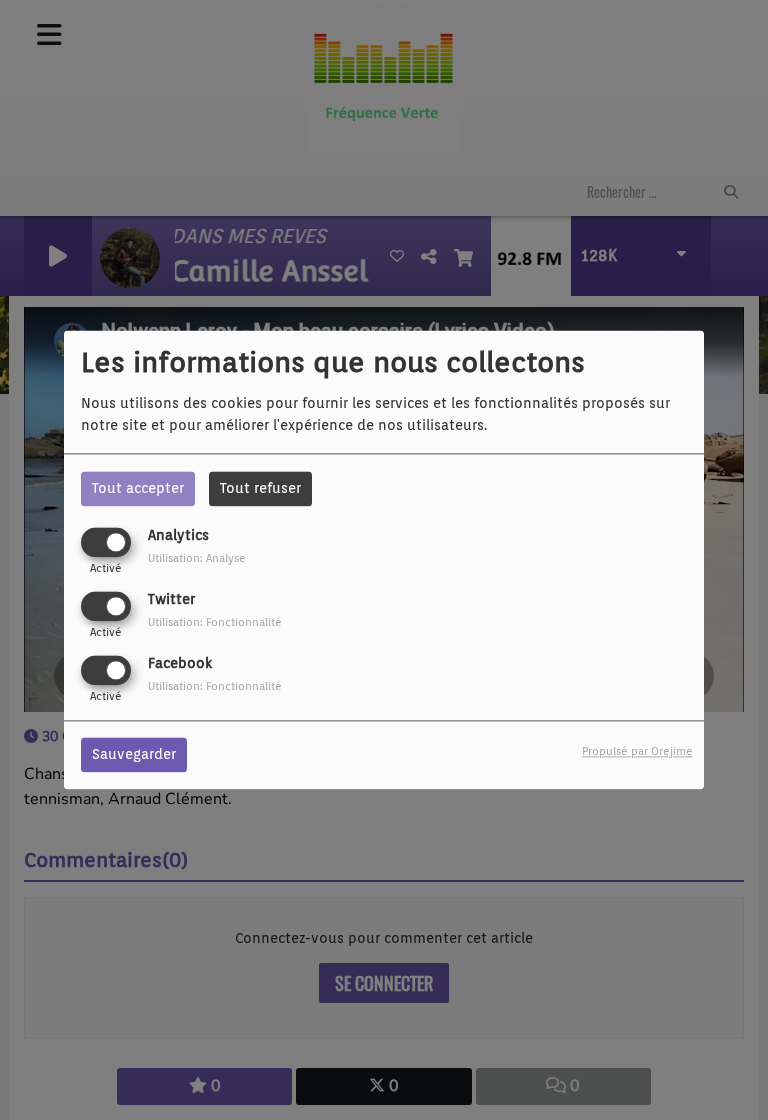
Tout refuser (260, 488)
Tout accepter (138, 488)
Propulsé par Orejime (637, 752)
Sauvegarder (134, 755)
